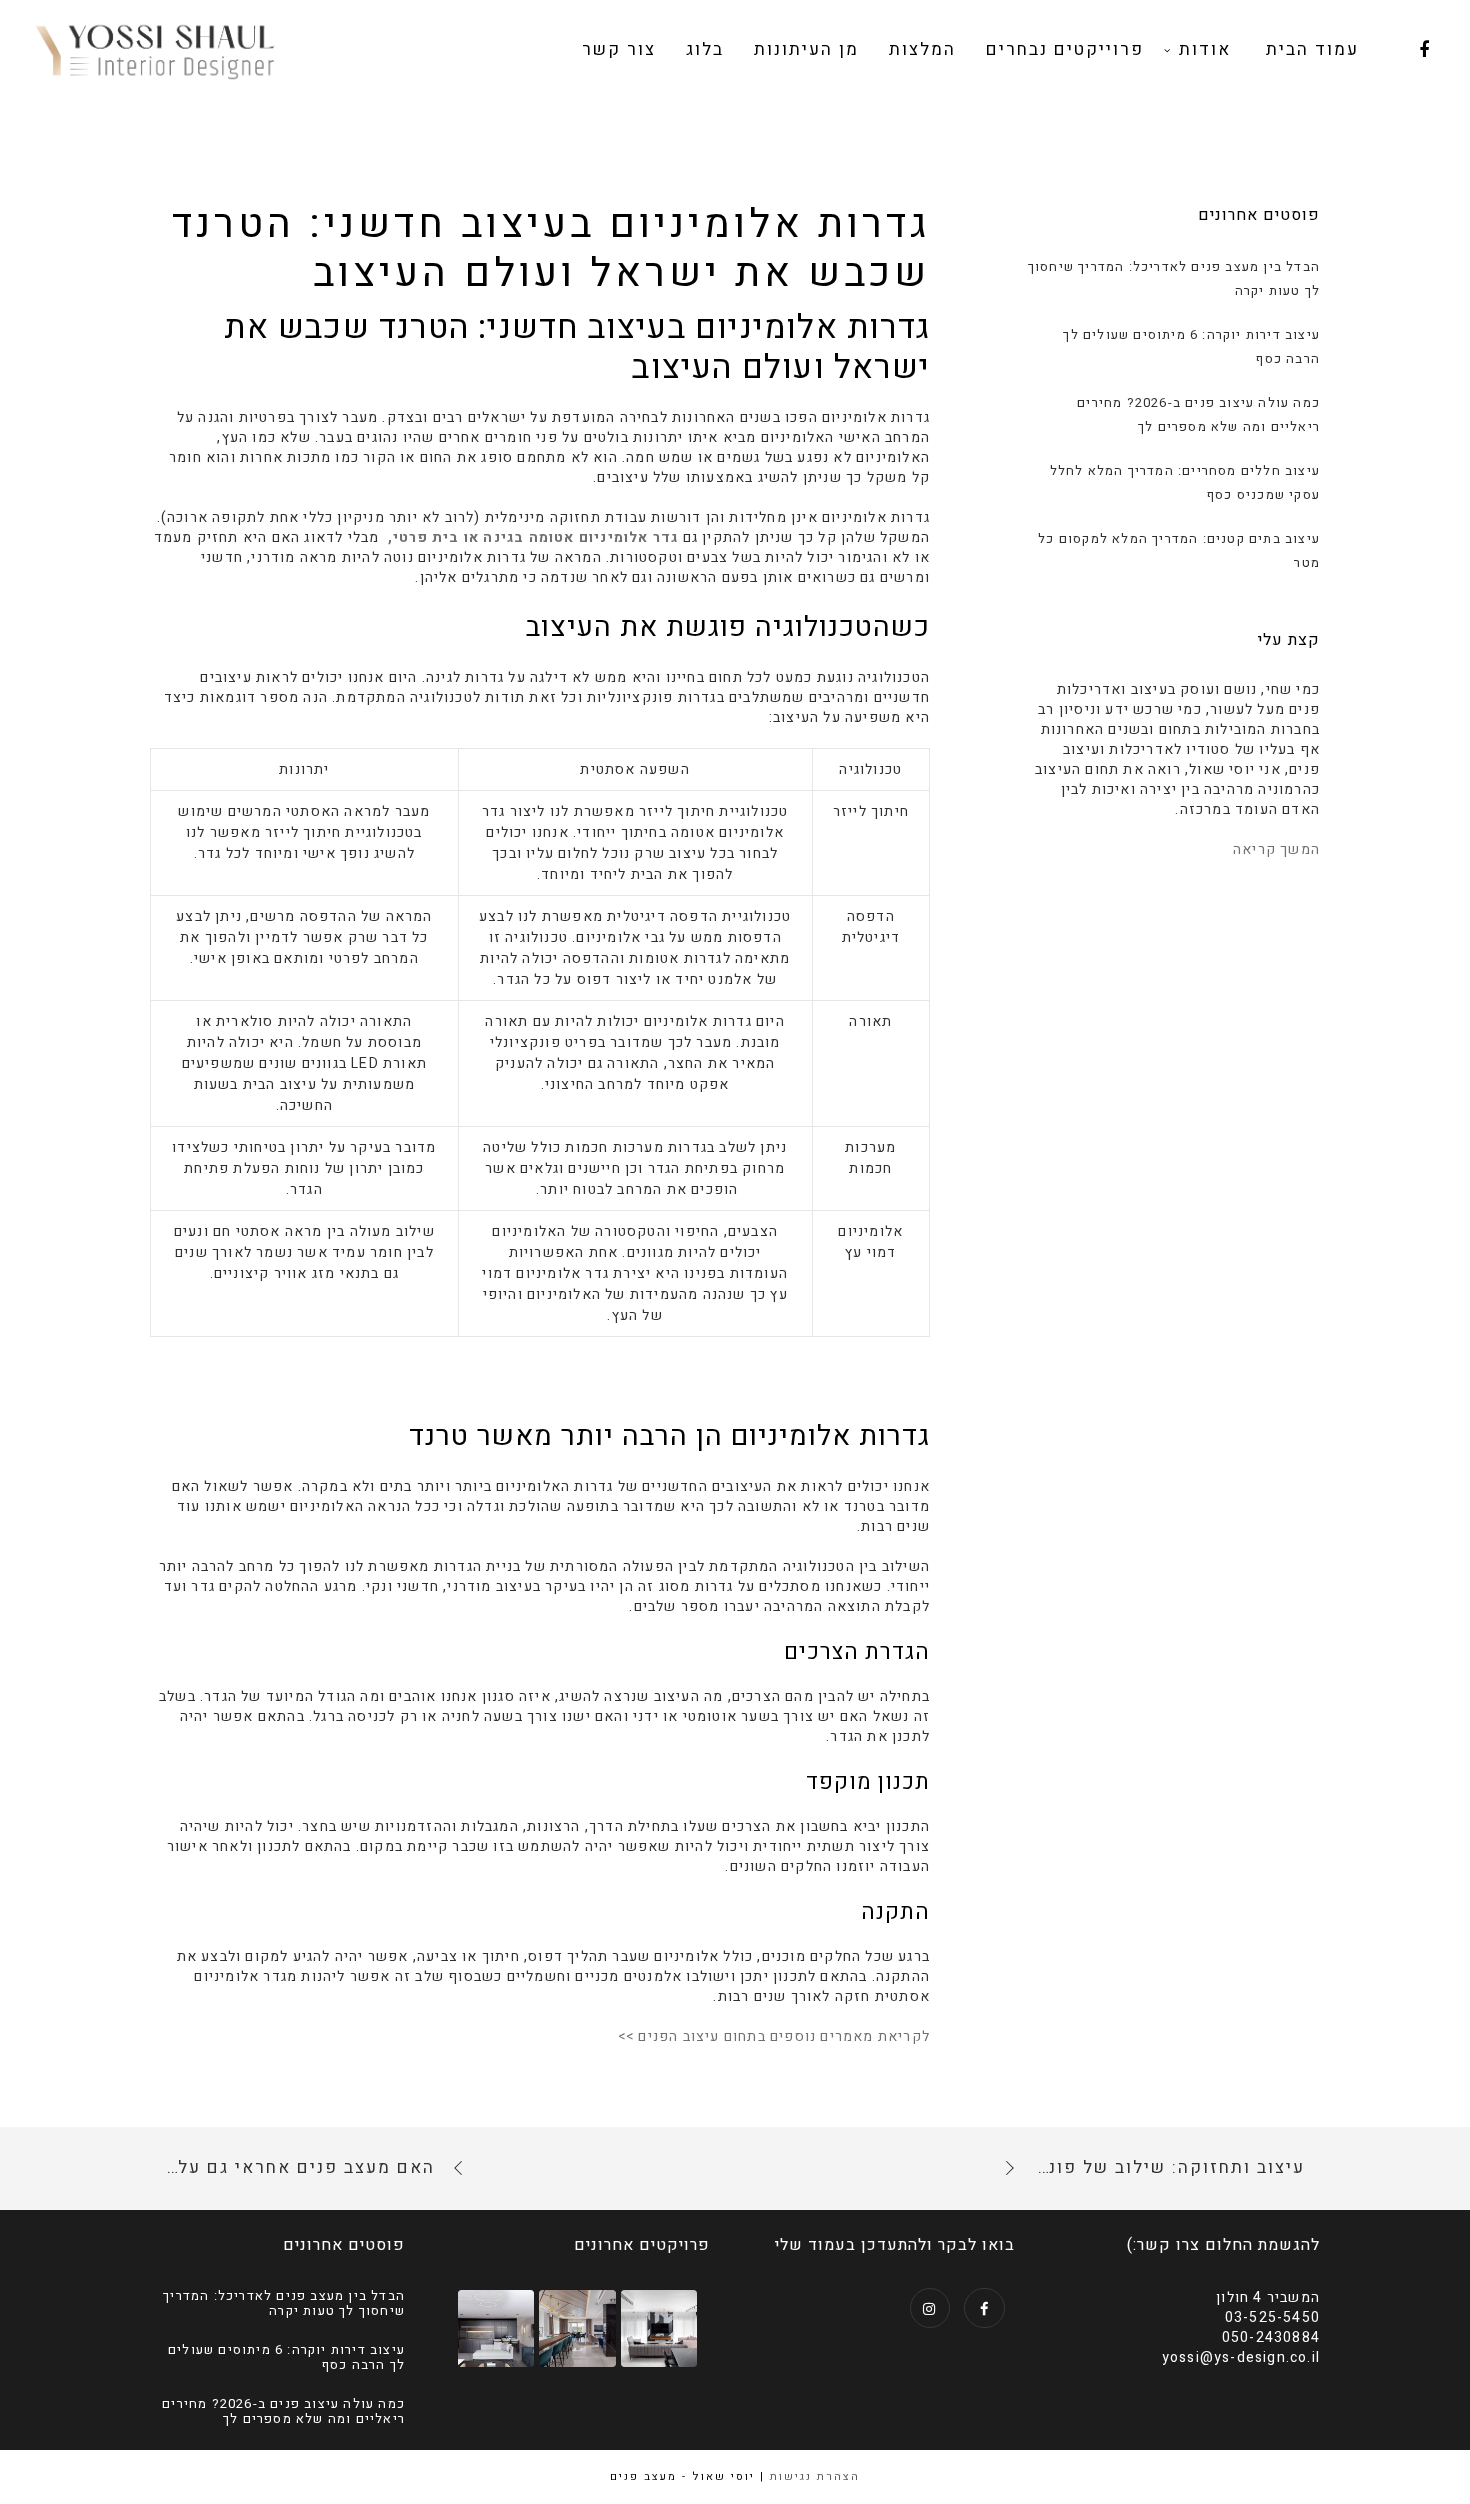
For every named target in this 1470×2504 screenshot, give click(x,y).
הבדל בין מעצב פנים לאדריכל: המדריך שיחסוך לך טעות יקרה (284, 2303)
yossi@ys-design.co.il (1241, 2357)
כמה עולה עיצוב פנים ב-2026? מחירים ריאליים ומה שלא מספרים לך (283, 2411)
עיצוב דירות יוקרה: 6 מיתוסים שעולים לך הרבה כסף (286, 2357)
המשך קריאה (1276, 849)
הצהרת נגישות (815, 2476)
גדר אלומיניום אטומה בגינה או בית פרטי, (533, 537)
